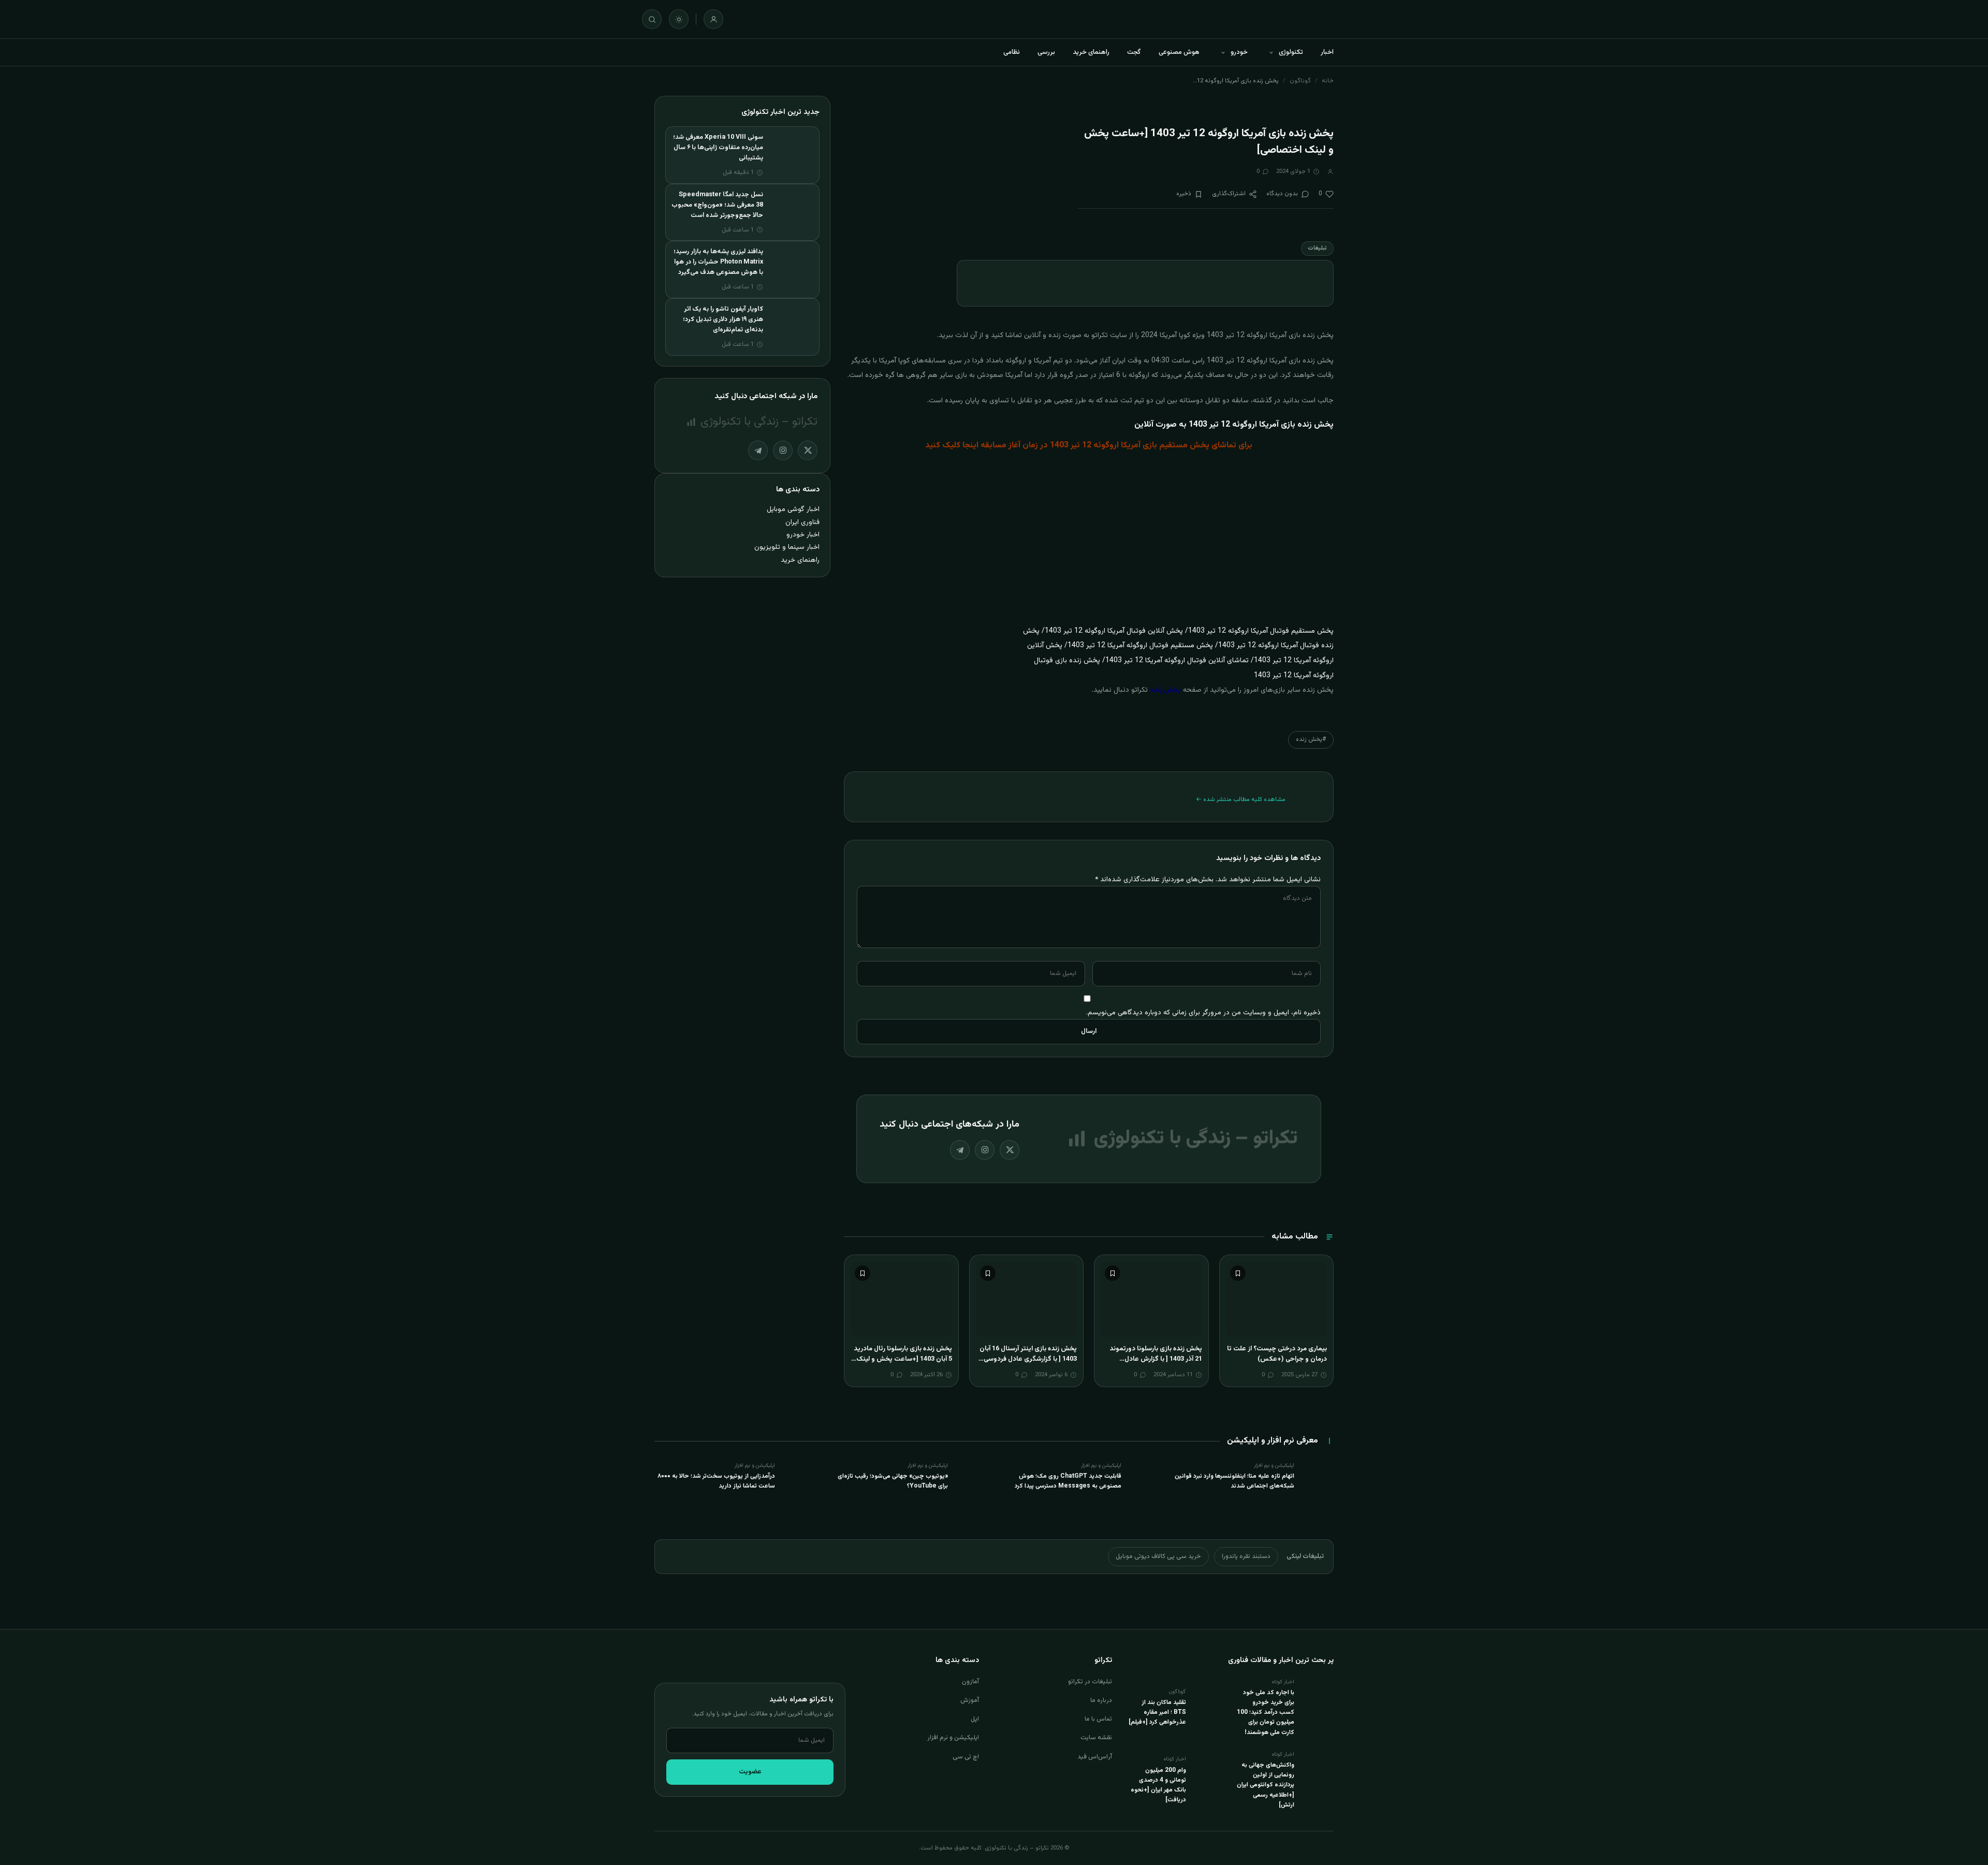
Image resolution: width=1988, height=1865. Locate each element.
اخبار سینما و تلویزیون (787, 547)
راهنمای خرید (1091, 52)
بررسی (1046, 52)
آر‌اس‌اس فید (1095, 1757)
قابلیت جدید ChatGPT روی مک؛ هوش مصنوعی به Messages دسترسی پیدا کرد (1068, 1481)
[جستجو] (652, 19)
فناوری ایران (802, 522)
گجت (1134, 52)
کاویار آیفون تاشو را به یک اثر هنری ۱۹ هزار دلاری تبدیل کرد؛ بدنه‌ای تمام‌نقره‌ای (723, 319)
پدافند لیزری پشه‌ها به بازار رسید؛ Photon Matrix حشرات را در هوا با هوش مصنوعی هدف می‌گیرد (718, 262)
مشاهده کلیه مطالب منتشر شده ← (1241, 799)
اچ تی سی (966, 1757)
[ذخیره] (1238, 1273)
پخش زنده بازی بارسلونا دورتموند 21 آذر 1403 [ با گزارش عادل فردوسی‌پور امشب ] (1156, 1359)
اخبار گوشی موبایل (793, 509)
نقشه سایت (1096, 1738)
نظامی (1012, 52)
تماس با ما (1098, 1719)
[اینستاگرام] (985, 1150)
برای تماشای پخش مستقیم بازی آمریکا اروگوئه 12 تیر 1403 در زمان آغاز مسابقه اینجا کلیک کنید (1089, 446)
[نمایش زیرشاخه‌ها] (1271, 52)
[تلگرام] (960, 1150)
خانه (1328, 81)
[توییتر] (1010, 1150)
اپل (975, 1719)
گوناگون (1300, 81)
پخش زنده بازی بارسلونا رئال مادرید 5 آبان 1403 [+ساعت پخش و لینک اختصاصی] (903, 1359)
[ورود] (713, 19)
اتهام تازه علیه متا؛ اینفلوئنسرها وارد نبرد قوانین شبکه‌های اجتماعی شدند (1234, 1481)
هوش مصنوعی (1179, 52)
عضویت (750, 1772)
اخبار (1327, 52)
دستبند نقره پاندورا (1246, 1556)
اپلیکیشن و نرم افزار (953, 1738)
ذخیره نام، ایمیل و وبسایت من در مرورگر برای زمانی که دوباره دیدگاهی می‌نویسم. (1203, 1012)
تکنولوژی (1291, 52)
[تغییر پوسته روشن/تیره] (679, 19)
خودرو (1239, 52)
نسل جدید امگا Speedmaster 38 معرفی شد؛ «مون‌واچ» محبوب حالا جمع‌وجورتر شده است (717, 205)
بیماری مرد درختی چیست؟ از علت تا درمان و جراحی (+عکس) (1277, 1354)
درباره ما (1101, 1700)
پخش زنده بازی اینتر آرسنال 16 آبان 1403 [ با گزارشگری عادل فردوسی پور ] (1028, 1359)
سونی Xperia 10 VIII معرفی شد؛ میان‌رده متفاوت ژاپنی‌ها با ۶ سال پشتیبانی (718, 148)
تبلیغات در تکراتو (1090, 1682)
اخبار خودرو (803, 535)
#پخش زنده (1311, 739)
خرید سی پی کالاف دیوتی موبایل (1158, 1556)
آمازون (970, 1682)
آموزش (970, 1700)
